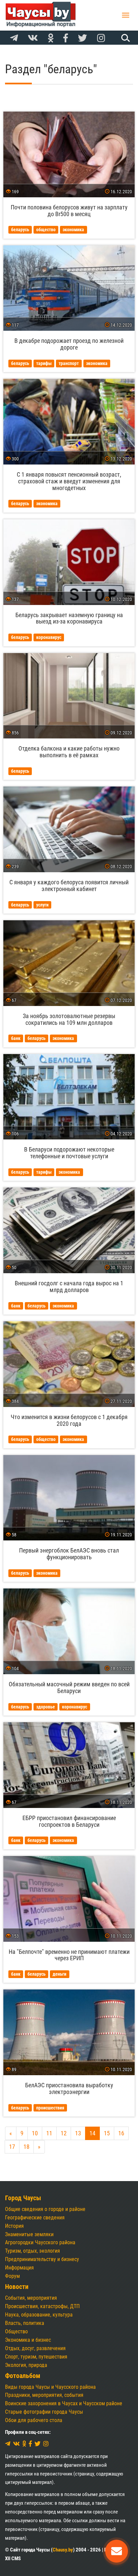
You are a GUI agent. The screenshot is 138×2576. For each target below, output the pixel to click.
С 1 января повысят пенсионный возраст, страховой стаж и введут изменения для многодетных (69, 481)
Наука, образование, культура (39, 2315)
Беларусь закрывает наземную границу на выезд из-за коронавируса (69, 618)
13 (78, 2133)
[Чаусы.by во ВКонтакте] (33, 38)
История (14, 2226)
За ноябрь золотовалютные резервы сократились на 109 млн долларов (69, 1019)
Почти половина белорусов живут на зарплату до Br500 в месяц (69, 211)
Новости (17, 2287)
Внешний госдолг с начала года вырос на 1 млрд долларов (69, 1286)
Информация (19, 2268)
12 (64, 2133)
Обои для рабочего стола (34, 2420)
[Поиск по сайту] (125, 38)
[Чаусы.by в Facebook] (66, 38)
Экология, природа (26, 2365)
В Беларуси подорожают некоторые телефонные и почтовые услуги (69, 1153)
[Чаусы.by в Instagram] (101, 38)
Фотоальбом (23, 2376)
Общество (16, 2331)
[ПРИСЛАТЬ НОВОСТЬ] (117, 2551)
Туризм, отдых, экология (32, 2251)
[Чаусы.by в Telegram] (14, 38)
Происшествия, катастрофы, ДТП (42, 2306)
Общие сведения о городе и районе (45, 2209)
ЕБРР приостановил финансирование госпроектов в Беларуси (69, 1821)
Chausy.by (63, 2550)
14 (92, 2133)
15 (107, 2133)
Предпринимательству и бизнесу (42, 2259)
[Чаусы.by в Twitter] (83, 38)
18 (26, 2147)
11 (49, 2133)
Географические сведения (35, 2218)
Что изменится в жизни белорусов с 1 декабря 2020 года (69, 1420)
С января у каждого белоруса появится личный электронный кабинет (69, 885)
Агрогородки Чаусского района (40, 2242)
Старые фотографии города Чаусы (44, 2412)
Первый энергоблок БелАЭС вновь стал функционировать (69, 1554)
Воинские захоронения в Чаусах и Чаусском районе (64, 2403)
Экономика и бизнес (28, 2340)
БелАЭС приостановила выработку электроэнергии (69, 2088)
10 (35, 2133)
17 (12, 2147)
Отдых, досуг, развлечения (35, 2348)
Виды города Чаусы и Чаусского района (50, 2387)
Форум (12, 2276)
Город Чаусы (23, 2198)
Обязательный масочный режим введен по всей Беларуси (69, 1687)
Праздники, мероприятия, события (44, 2395)
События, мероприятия (31, 2298)
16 (121, 2133)
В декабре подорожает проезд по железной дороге (69, 344)
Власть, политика (25, 2323)
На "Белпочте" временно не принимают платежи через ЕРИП (69, 1955)
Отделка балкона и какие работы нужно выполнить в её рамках (69, 752)
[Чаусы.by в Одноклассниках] (51, 38)
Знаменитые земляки (29, 2234)
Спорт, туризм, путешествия (36, 2357)
